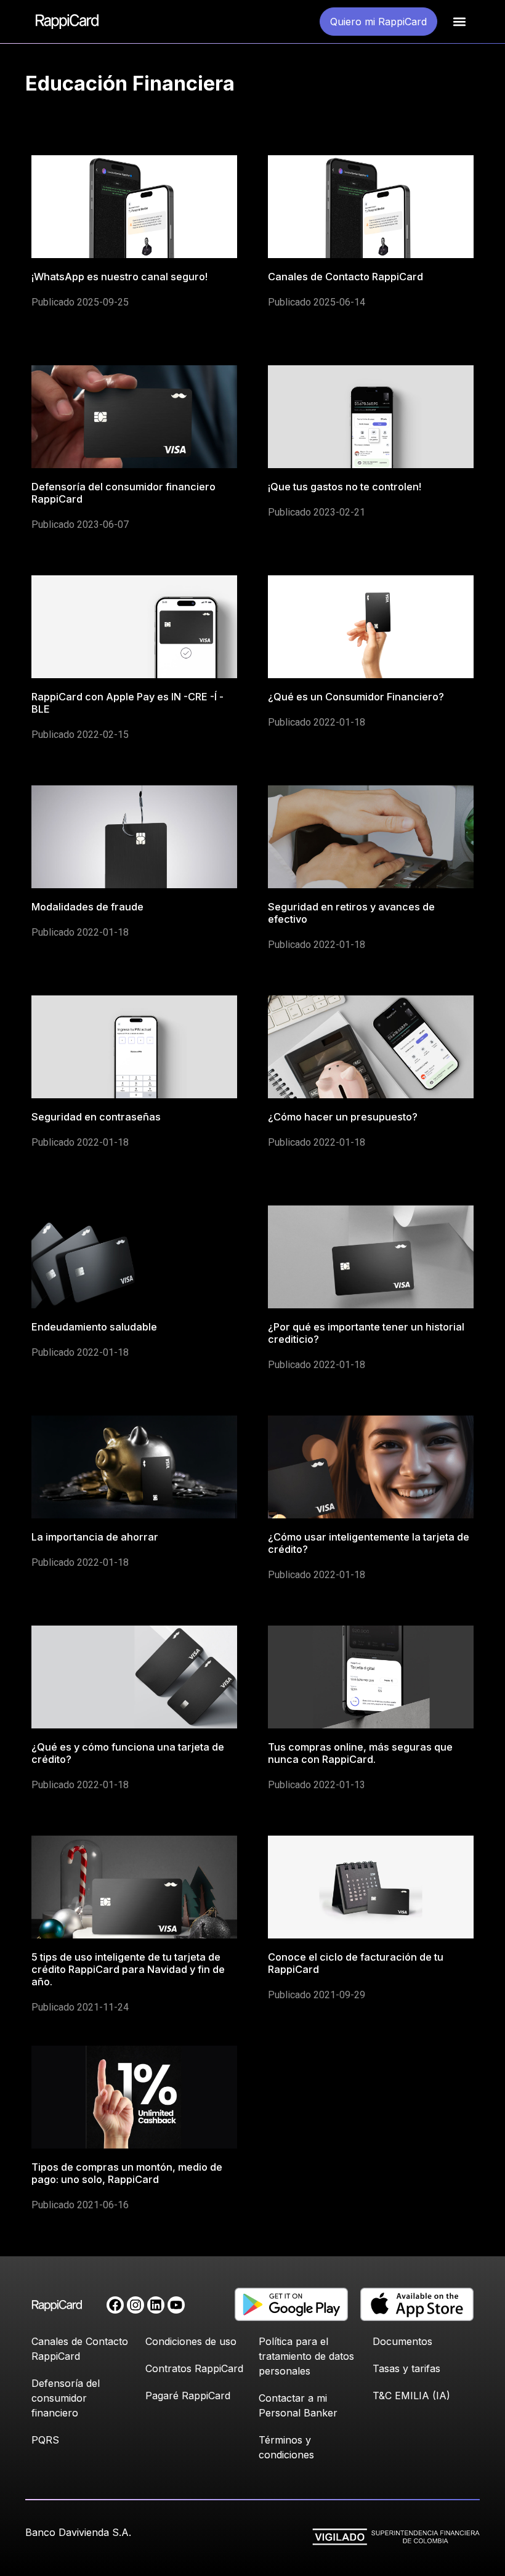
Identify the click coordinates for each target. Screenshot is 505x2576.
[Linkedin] (156, 2305)
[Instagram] (135, 2305)
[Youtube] (176, 2305)
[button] (460, 22)
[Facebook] (115, 2305)
